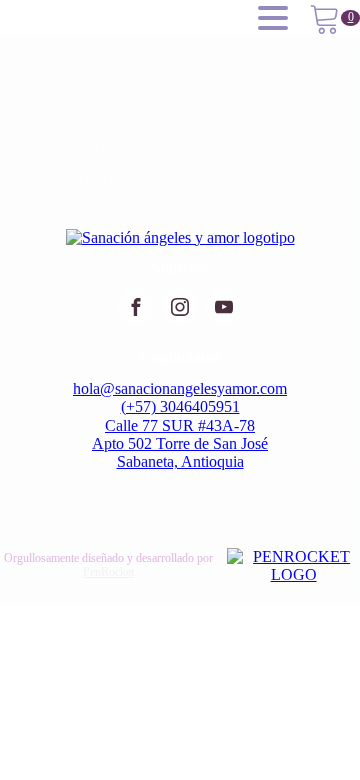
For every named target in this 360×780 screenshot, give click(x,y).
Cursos (103, 84)
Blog (92, 212)
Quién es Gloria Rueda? (180, 148)
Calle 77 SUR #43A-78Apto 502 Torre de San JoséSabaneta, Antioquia (180, 444)
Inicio (96, 52)
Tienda (100, 180)
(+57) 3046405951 (180, 406)
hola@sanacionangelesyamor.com (180, 388)
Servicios (114, 116)
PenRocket (108, 572)
